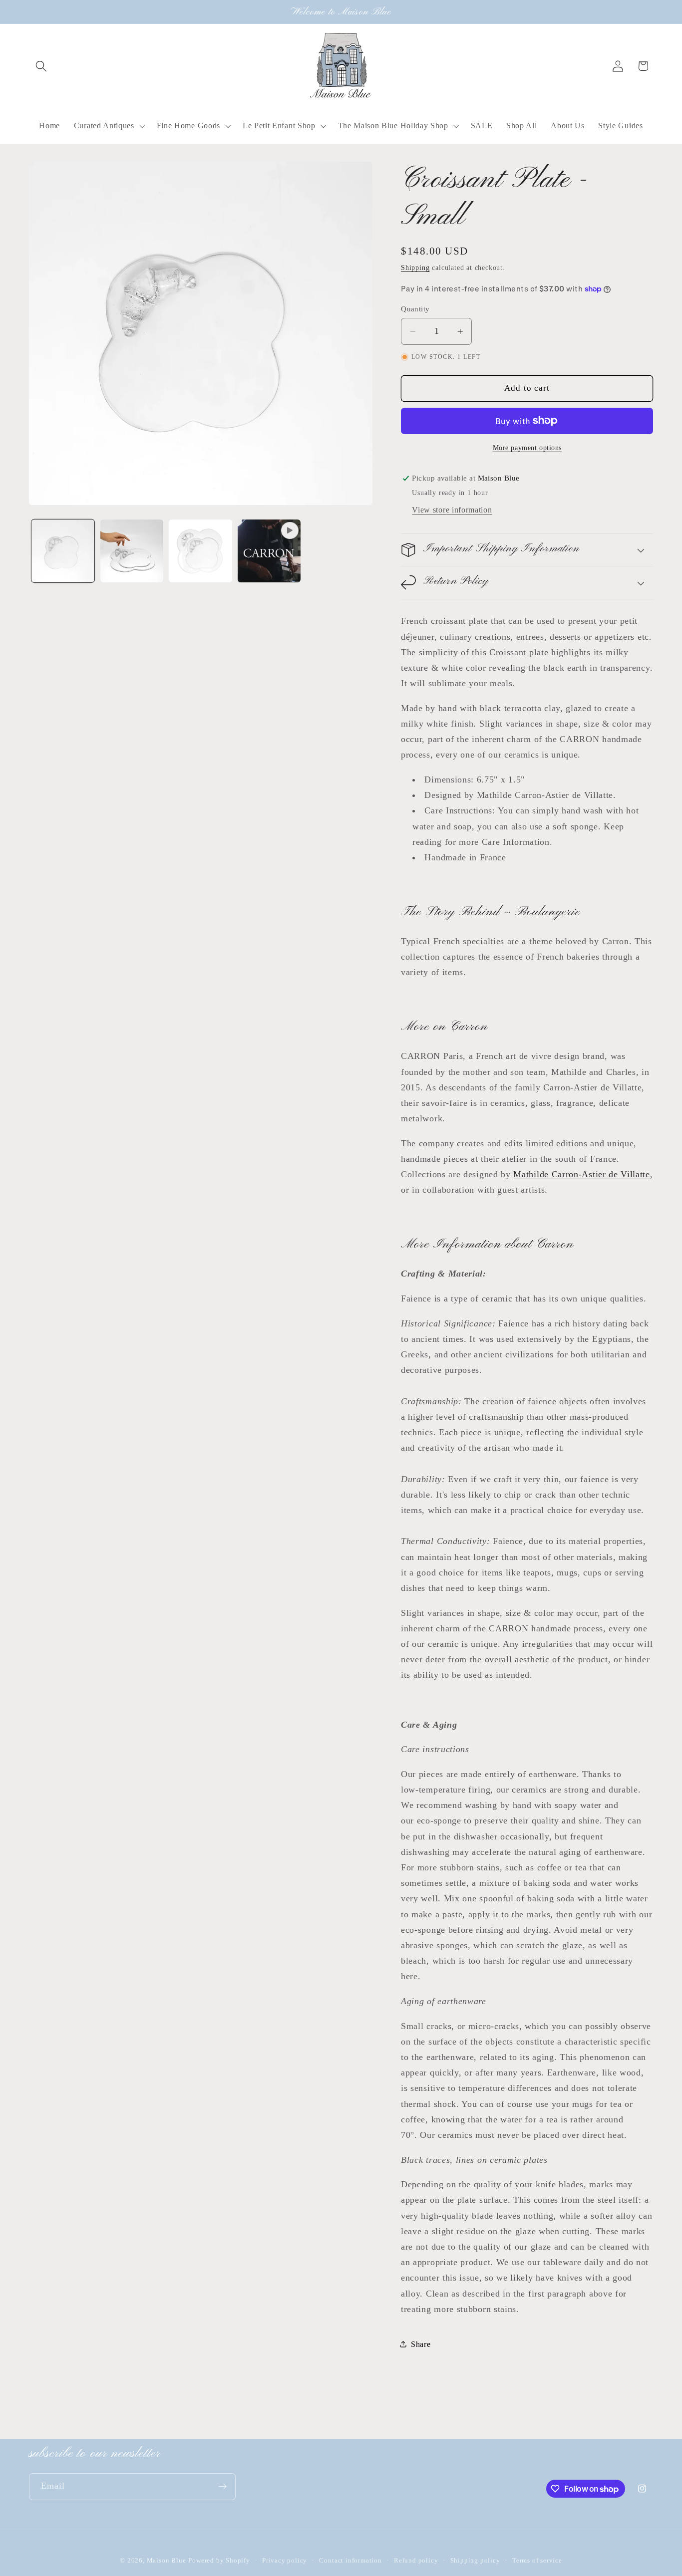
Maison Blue (167, 2561)
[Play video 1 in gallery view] (269, 551)
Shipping (415, 268)
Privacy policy (285, 2561)
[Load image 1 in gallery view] (63, 551)
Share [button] (421, 2344)
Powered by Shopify (219, 2561)
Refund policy (416, 2561)
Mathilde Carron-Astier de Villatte (581, 1174)
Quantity (415, 308)
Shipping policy (475, 2561)
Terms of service (537, 2561)
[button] (42, 66)
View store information (452, 509)
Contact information (350, 2561)
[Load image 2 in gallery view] (132, 551)
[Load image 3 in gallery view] (200, 551)
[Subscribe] (222, 2487)
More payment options (527, 448)
